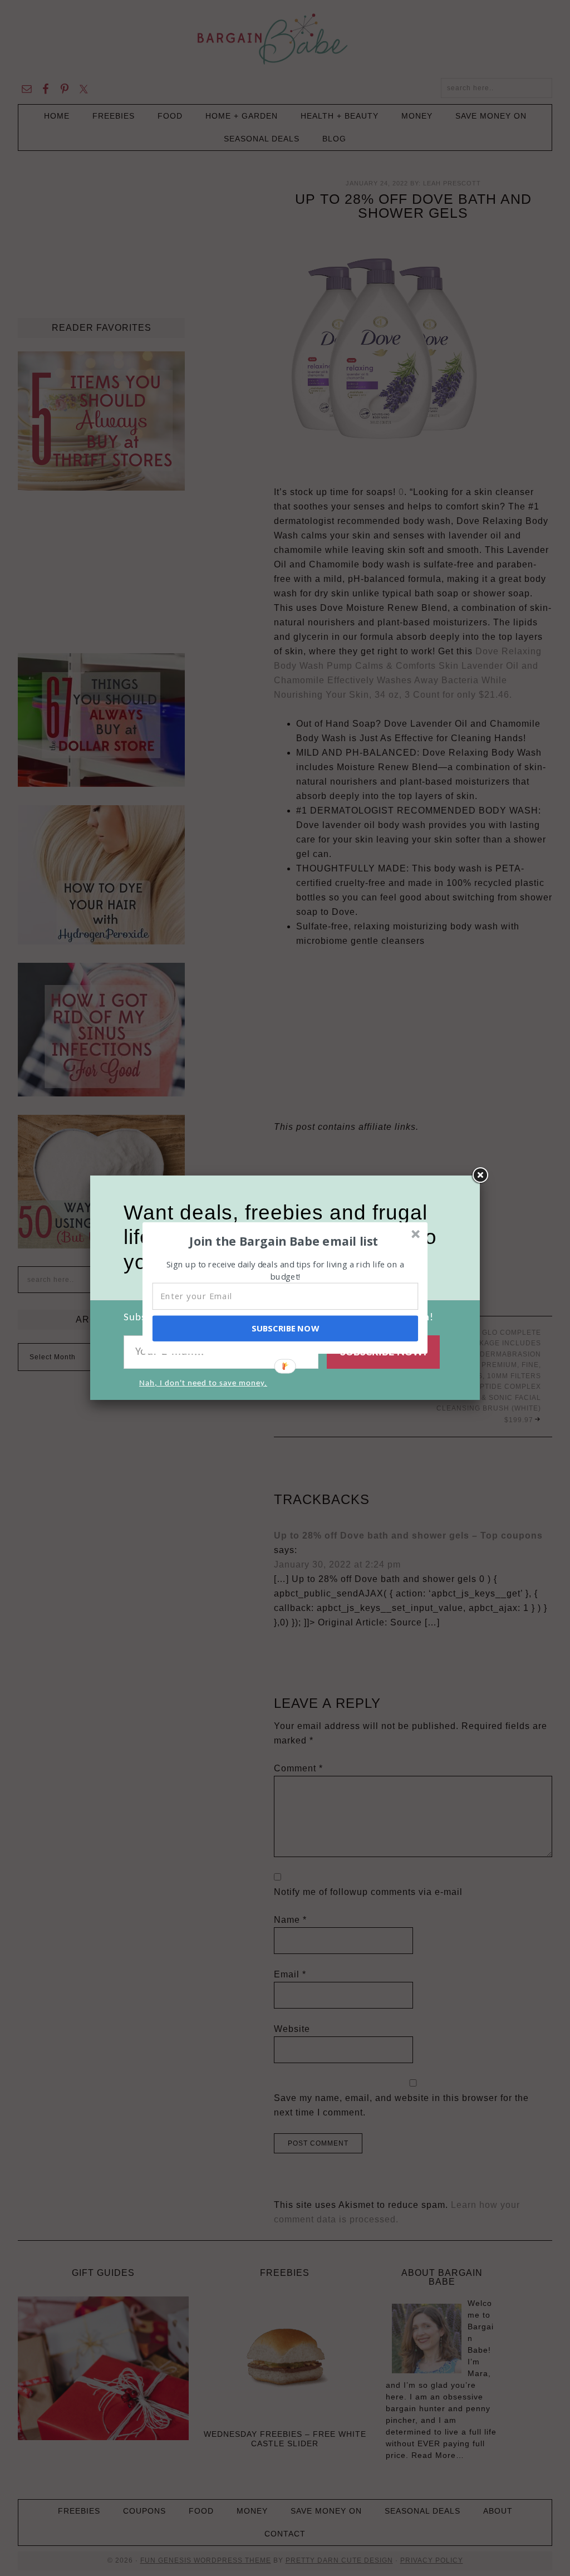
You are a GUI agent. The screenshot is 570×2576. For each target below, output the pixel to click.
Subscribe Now (285, 1328)
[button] (284, 1241)
